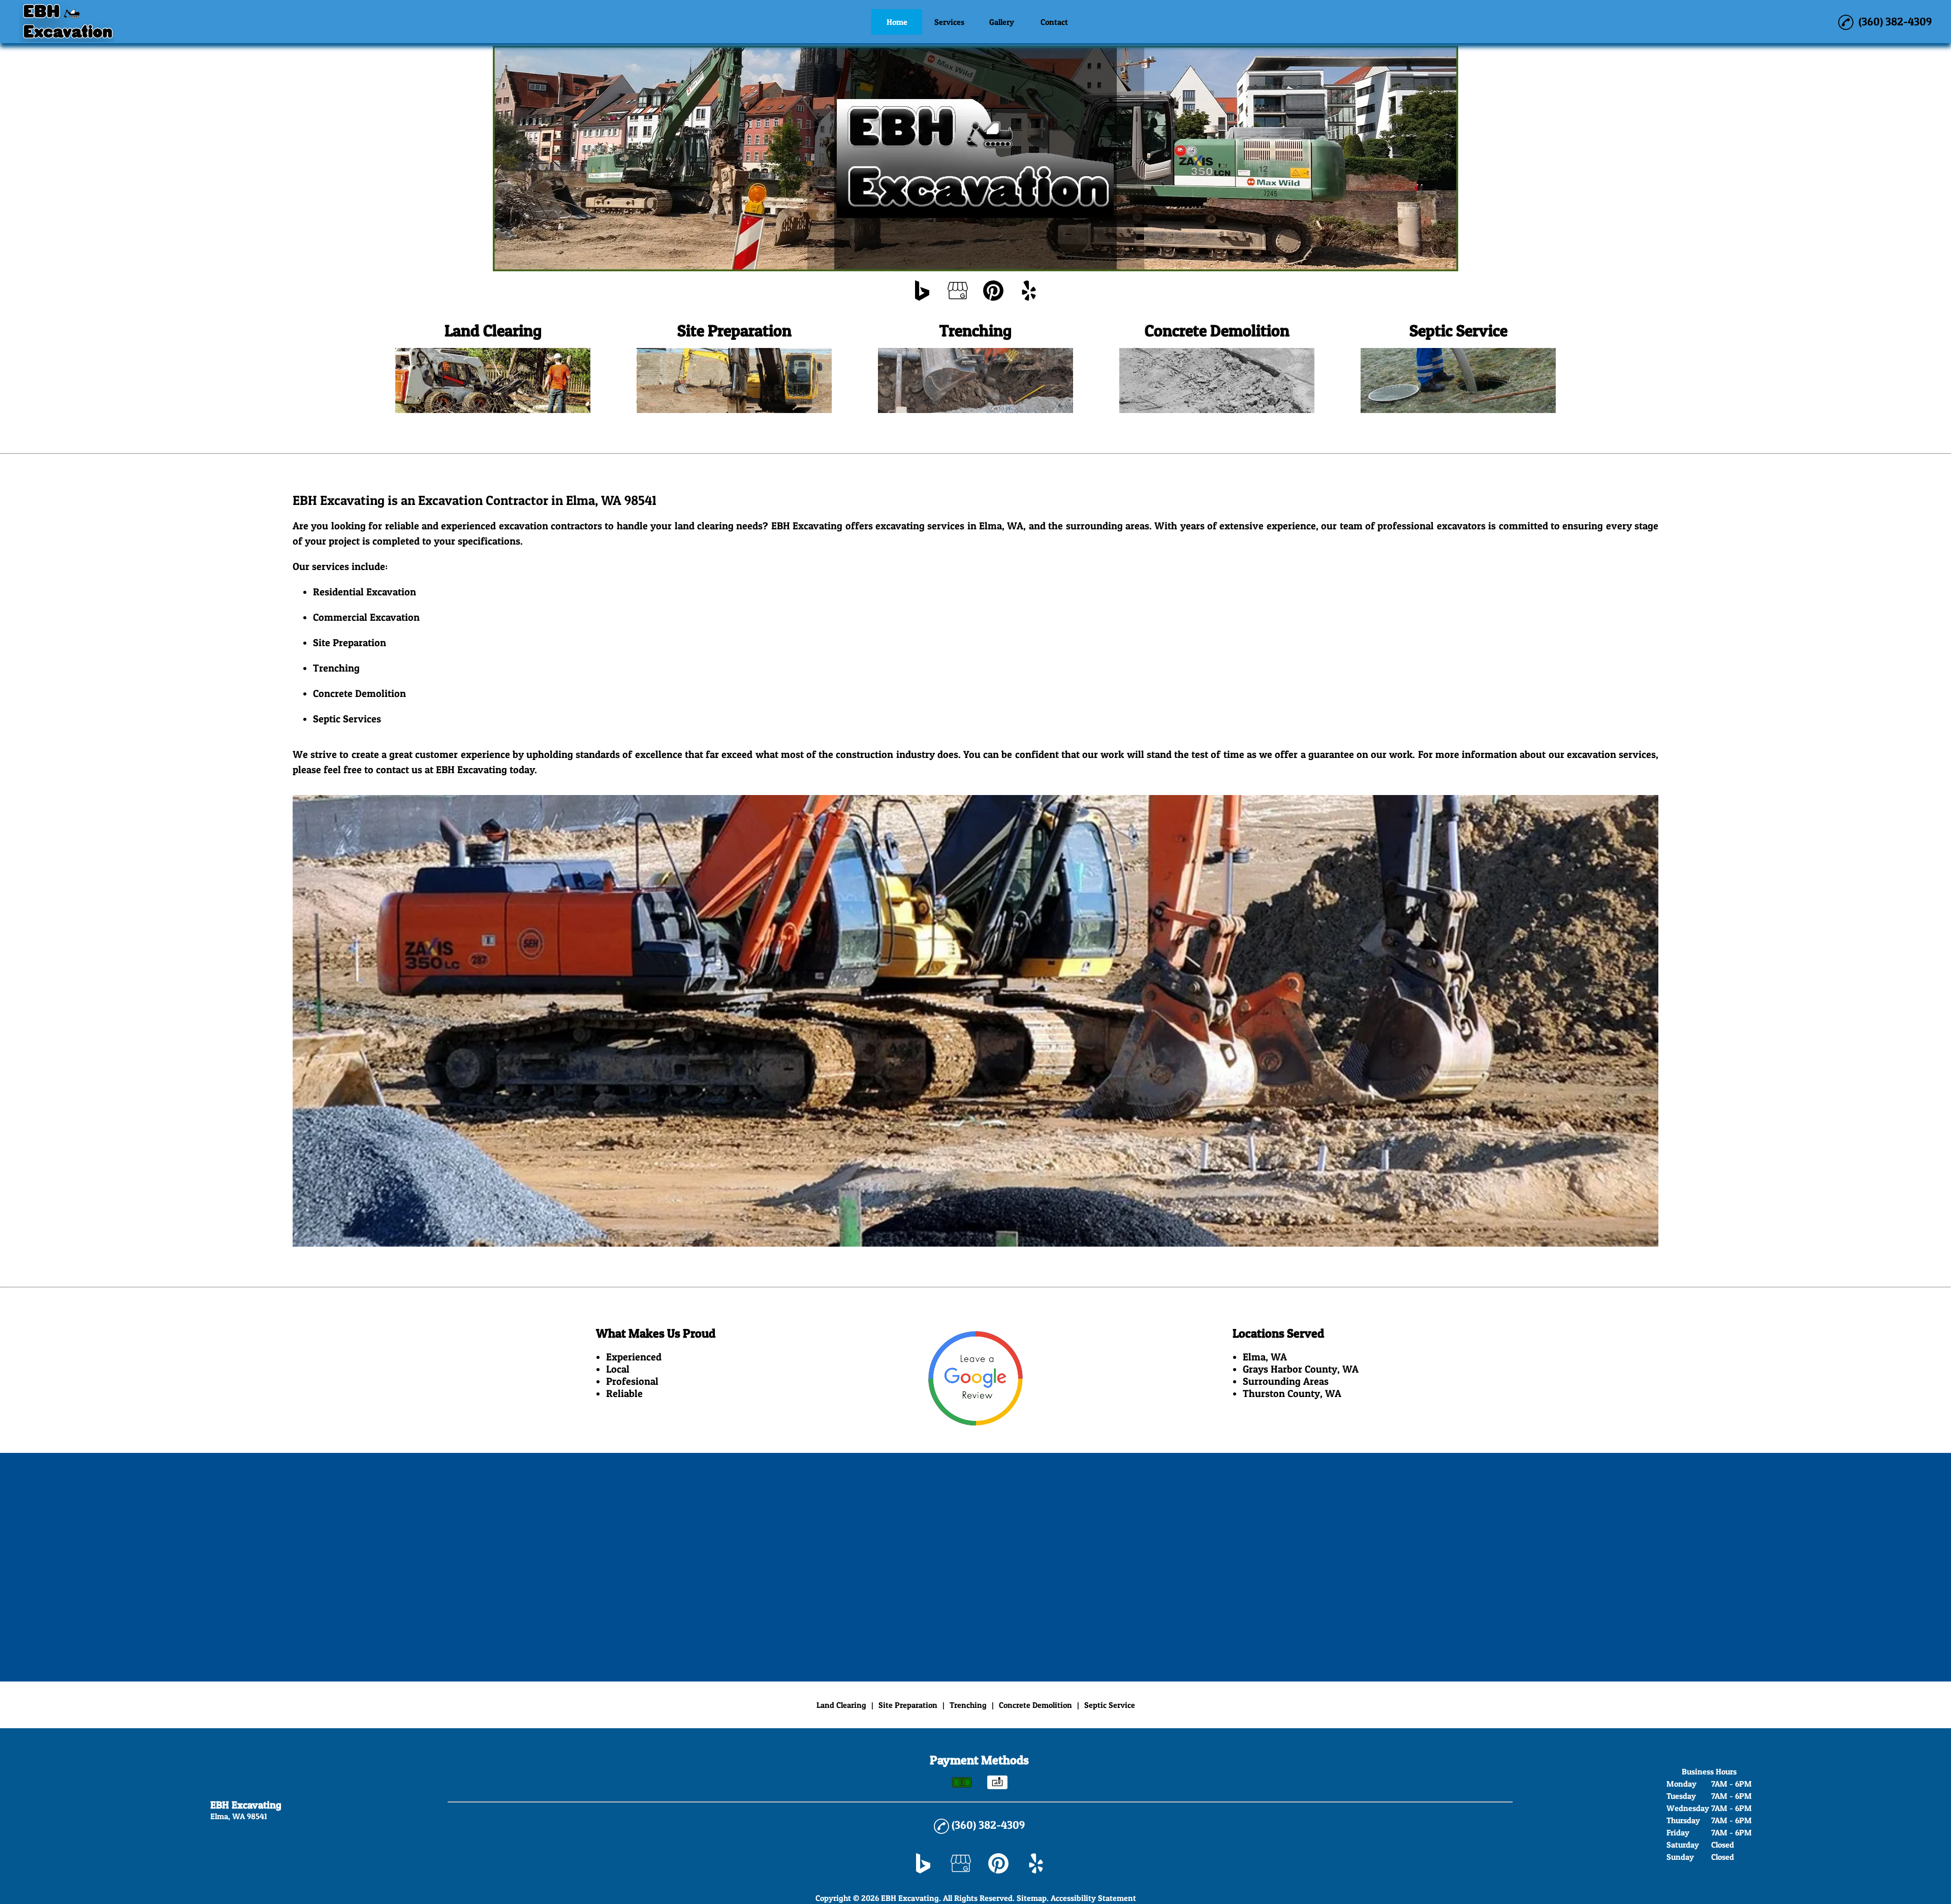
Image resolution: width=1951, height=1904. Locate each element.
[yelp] (1029, 292)
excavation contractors (550, 526)
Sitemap (1032, 1898)
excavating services (920, 526)
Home (897, 22)
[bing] (922, 292)
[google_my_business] (958, 292)
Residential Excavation (365, 592)
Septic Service (345, 719)
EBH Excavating (807, 526)
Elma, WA (1001, 526)
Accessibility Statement (1093, 1898)
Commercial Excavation (366, 617)
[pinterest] (993, 292)
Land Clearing (841, 1705)
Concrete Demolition (359, 693)
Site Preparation (350, 643)
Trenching (336, 668)
